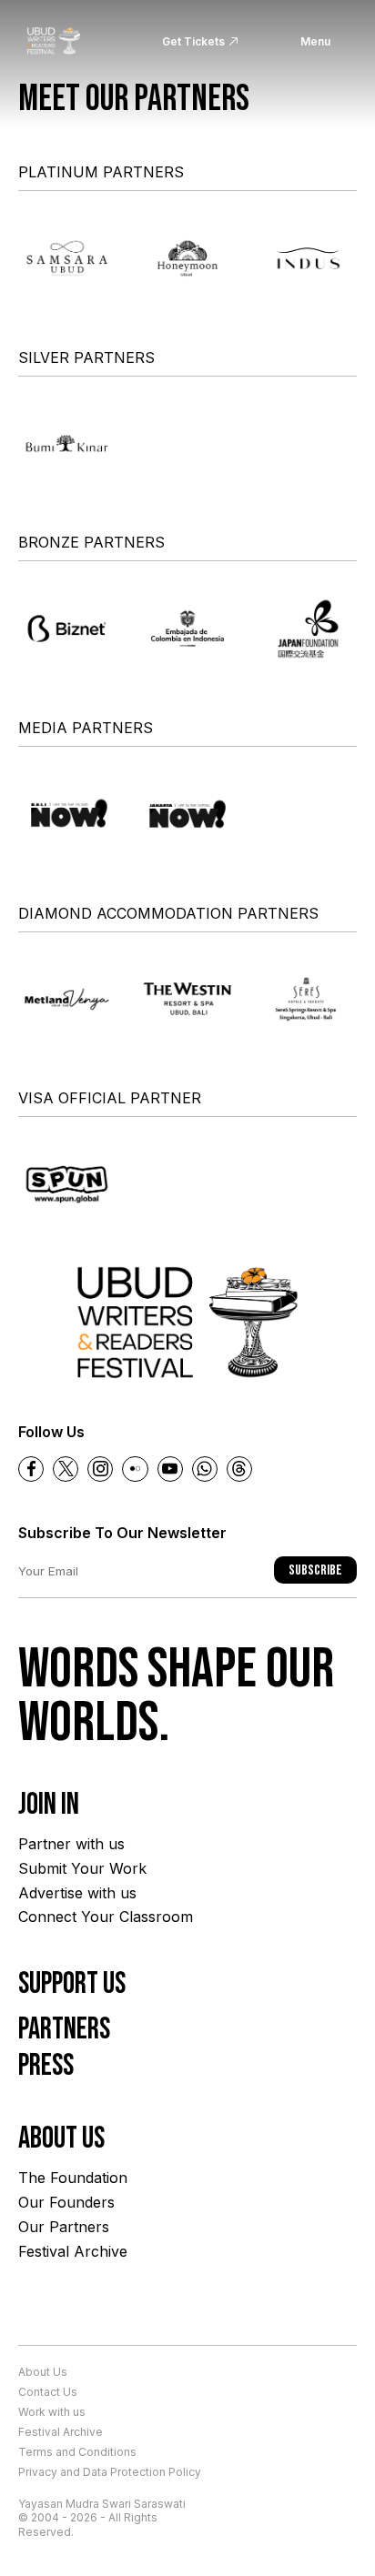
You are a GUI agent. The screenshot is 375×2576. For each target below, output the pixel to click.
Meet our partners (134, 99)
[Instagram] (100, 1469)
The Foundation (73, 2178)
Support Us (72, 1984)
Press (46, 2066)
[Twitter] (66, 1469)
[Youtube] (170, 1469)
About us (61, 2138)
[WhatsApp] (205, 1469)
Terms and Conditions (77, 2452)
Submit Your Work (82, 1868)
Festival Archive (73, 2251)
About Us (43, 2372)
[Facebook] (31, 1469)
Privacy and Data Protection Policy (110, 2472)
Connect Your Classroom (106, 1917)
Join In (49, 1805)
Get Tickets (193, 41)
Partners (64, 2029)
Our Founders (66, 2202)
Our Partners (64, 2227)
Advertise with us (77, 1893)
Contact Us (48, 2392)
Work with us (52, 2412)
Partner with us (71, 1844)
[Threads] (239, 1469)
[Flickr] (135, 1469)
